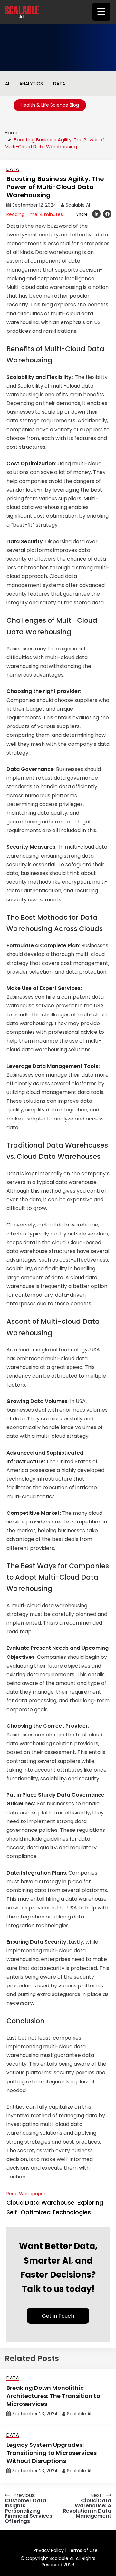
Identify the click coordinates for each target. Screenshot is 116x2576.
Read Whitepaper (55, 2203)
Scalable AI (78, 205)
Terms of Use (83, 2550)
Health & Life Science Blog (50, 105)
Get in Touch (58, 2316)
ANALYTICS (31, 84)
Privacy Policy (49, 2550)
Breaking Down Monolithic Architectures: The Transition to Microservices (53, 2396)
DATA (59, 84)
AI (7, 84)
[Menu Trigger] (101, 12)
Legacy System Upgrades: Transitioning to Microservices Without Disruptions (52, 2453)
